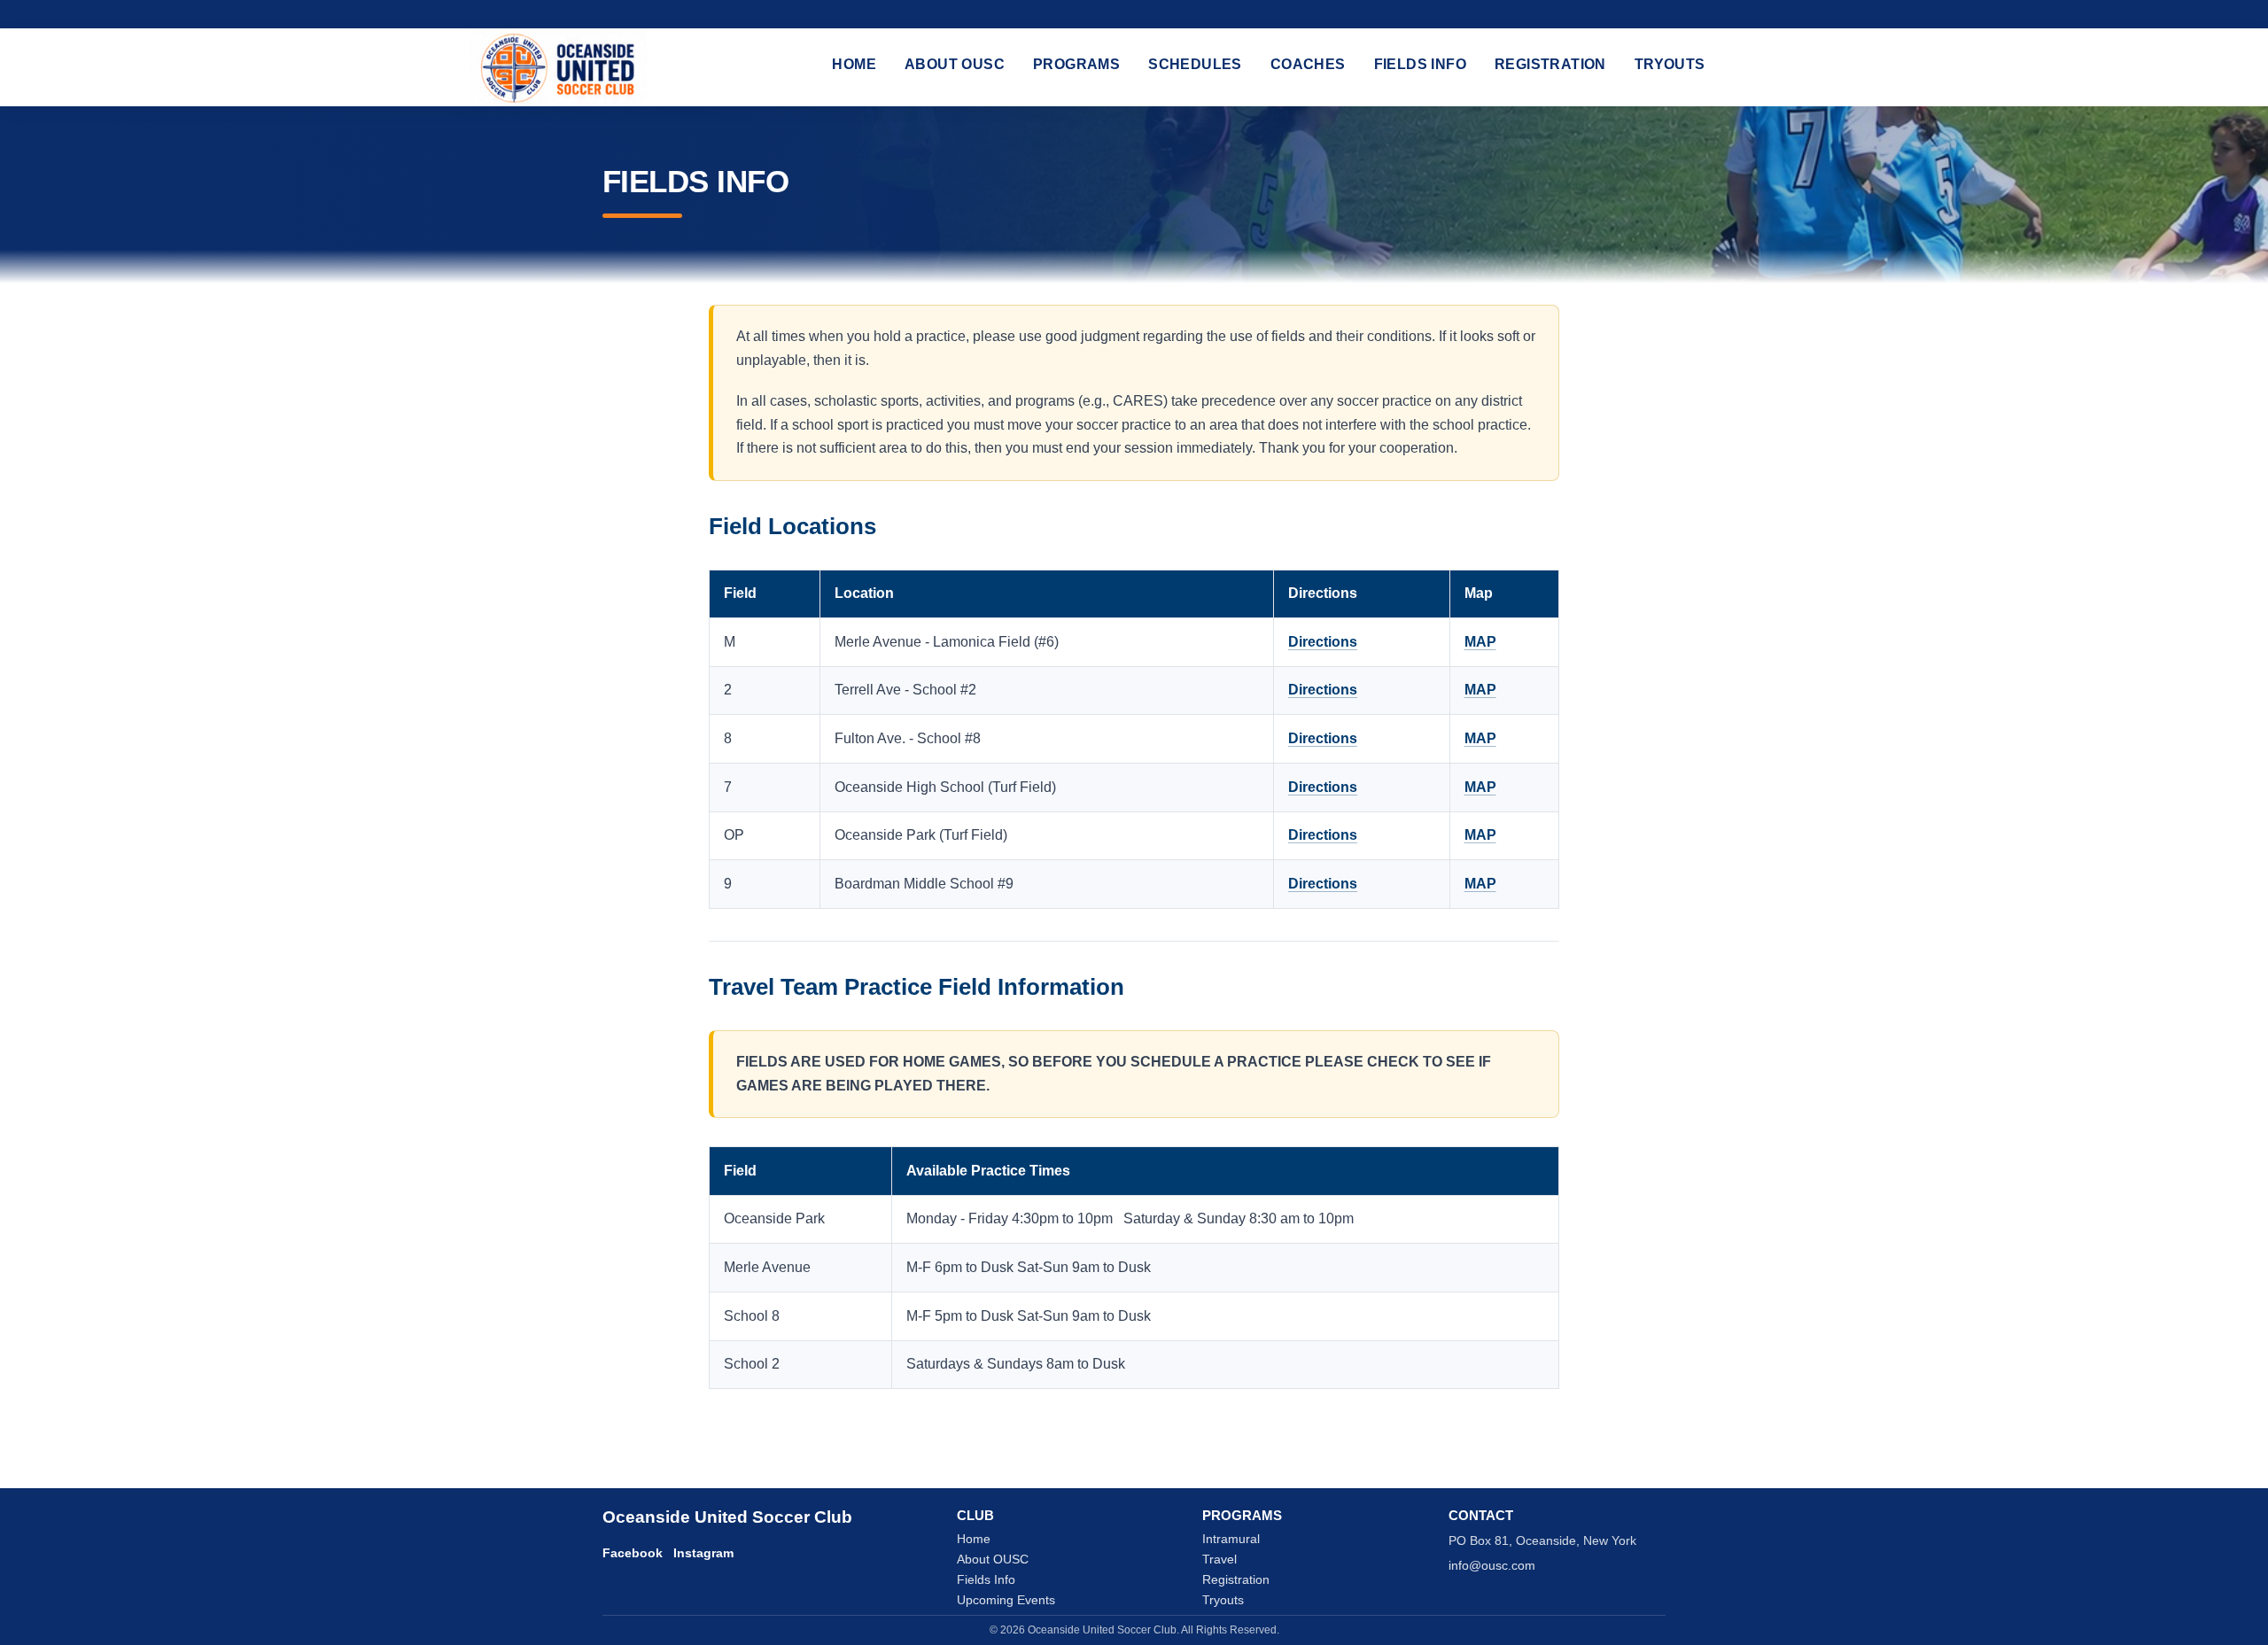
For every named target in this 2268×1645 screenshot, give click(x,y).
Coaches (1308, 64)
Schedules (1195, 64)
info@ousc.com (1492, 1566)
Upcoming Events (1006, 1600)
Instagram (703, 1553)
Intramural (1231, 1539)
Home (854, 64)
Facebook (633, 1553)
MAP (1480, 642)
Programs (1076, 64)
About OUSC (955, 64)
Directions (1323, 642)
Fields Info (1420, 64)
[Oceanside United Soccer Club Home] (558, 67)
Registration (1550, 64)
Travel (1219, 1560)
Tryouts (1670, 64)
